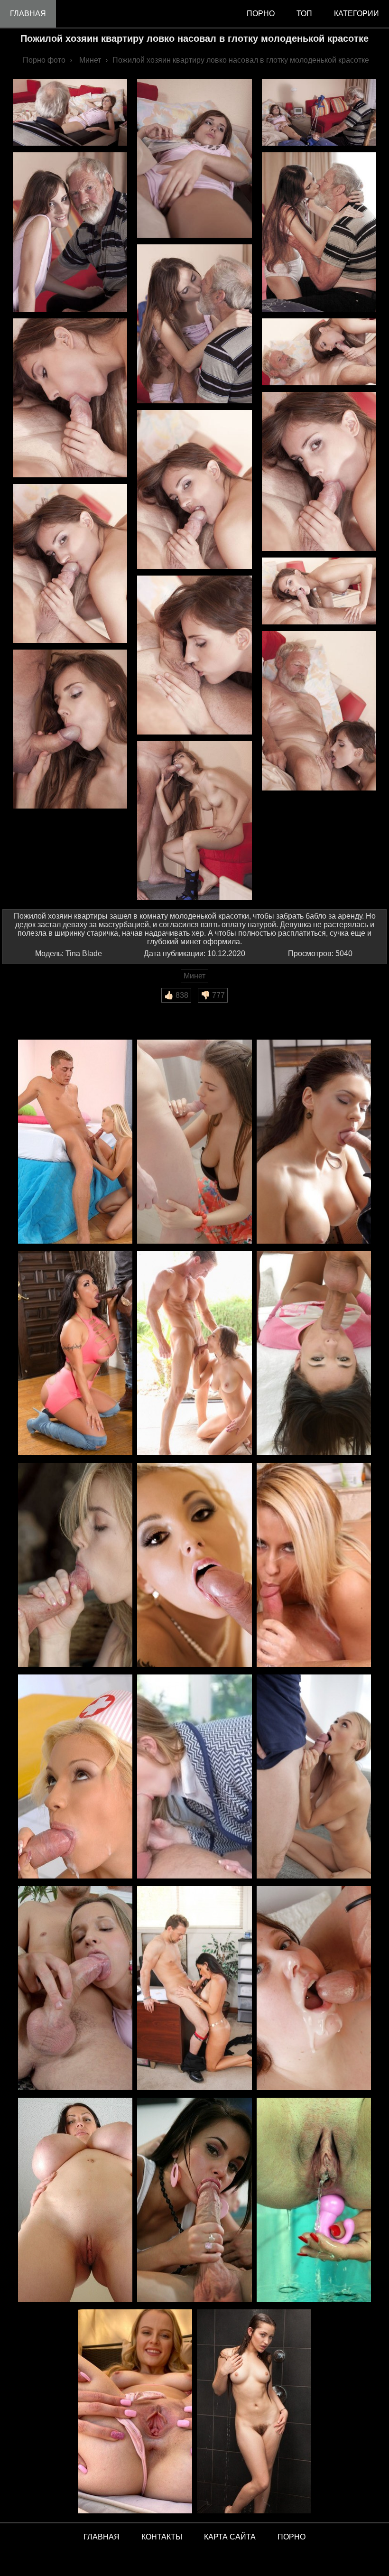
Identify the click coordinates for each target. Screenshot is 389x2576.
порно (261, 14)
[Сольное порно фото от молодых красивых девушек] (135, 2412)
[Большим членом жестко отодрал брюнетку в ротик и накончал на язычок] (314, 1354)
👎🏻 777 (213, 995)
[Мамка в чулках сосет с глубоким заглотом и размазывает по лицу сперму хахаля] (314, 1142)
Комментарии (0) (37, 1009)
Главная (28, 14)
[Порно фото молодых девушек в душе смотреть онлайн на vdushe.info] (254, 2412)
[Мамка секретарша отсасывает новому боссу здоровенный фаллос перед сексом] (194, 1989)
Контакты (162, 2537)
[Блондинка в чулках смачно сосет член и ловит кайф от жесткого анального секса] (194, 1566)
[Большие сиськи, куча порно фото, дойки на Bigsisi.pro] (75, 2200)
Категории (357, 14)
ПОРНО (292, 2537)
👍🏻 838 (176, 995)
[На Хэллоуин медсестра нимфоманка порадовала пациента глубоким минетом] (75, 1777)
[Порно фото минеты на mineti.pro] (194, 2200)
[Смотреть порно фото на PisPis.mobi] (314, 2200)
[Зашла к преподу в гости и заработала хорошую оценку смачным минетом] (194, 1777)
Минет (194, 976)
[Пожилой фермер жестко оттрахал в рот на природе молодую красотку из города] (75, 1566)
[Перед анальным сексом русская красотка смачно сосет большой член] (75, 1989)
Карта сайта (230, 2537)
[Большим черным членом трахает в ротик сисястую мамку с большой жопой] (75, 1354)
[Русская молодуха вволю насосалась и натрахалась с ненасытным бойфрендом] (75, 1142)
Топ (304, 14)
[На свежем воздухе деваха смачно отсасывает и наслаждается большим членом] (194, 1354)
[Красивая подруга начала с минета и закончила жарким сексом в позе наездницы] (194, 1142)
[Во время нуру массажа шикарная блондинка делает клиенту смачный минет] (314, 1566)
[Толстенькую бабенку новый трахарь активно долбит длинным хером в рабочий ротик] (314, 1989)
